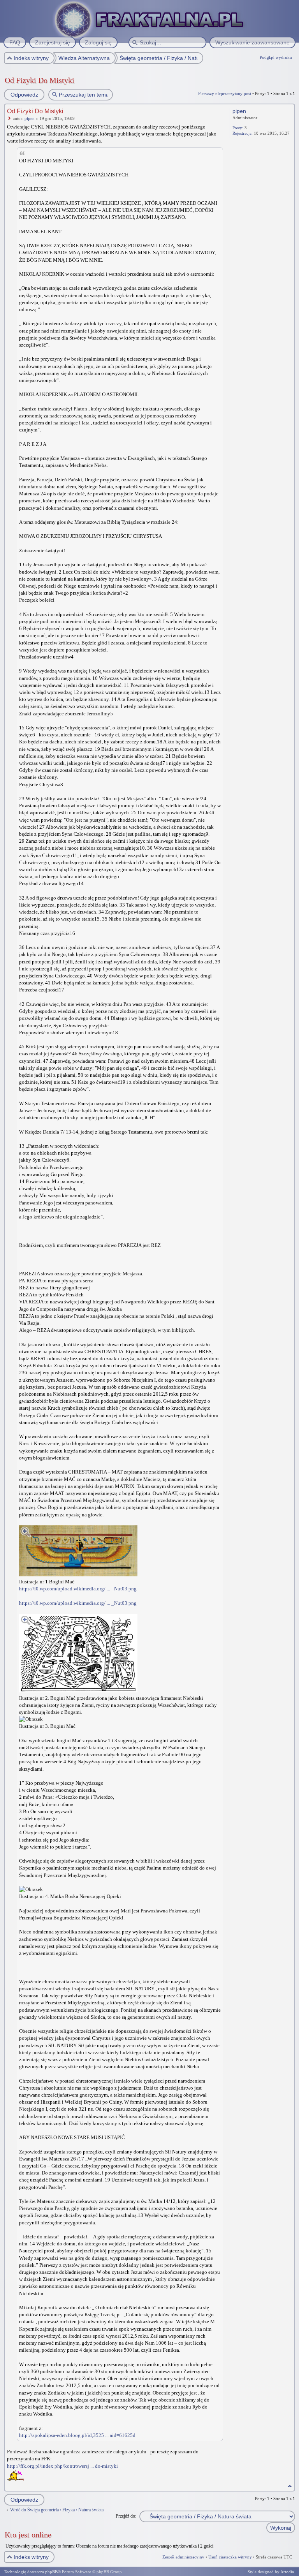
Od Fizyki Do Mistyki (40, 80)
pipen (30, 118)
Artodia (287, 2572)
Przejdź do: (126, 2516)
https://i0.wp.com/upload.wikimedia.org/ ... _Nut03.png (78, 1589)
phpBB (51, 2572)
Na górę (290, 2486)
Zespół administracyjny (183, 2557)
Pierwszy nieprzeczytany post (225, 93)
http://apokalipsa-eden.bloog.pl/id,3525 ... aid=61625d (77, 2435)
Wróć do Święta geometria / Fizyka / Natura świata (57, 2510)
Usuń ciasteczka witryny (230, 2557)
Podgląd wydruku (276, 57)
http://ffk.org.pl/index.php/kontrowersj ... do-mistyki (62, 2466)
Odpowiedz (24, 95)
